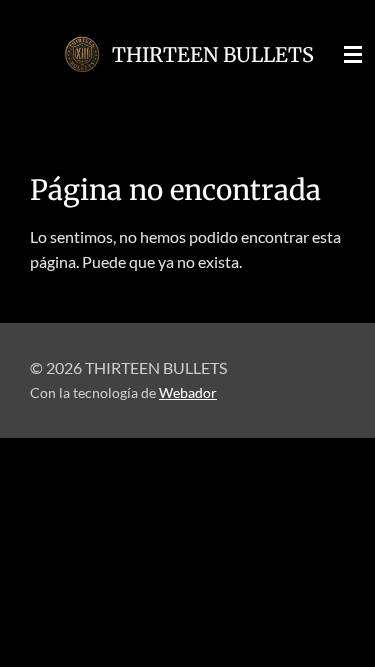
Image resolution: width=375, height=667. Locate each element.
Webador (188, 393)
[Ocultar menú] (353, 55)
